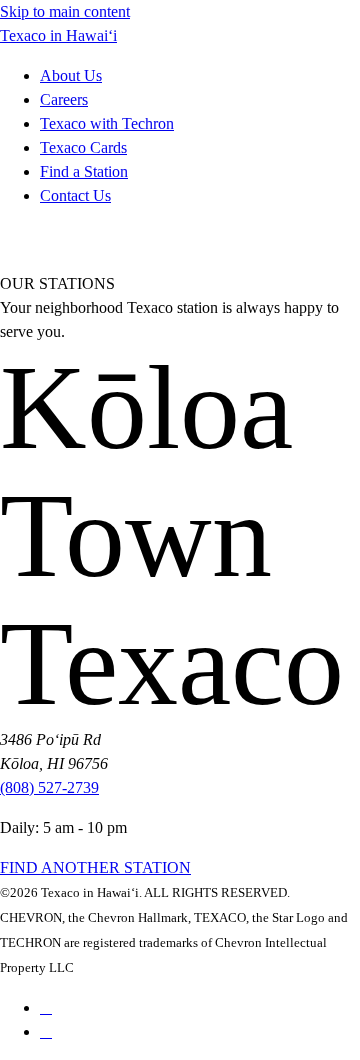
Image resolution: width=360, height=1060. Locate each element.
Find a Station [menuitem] (84, 171)
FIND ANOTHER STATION (95, 867)
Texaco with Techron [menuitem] (107, 123)
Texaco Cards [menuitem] (83, 147)
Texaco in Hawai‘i (58, 35)
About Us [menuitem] (71, 75)
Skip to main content (65, 11)
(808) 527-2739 (49, 787)
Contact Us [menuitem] (75, 195)
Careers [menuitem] (64, 99)
